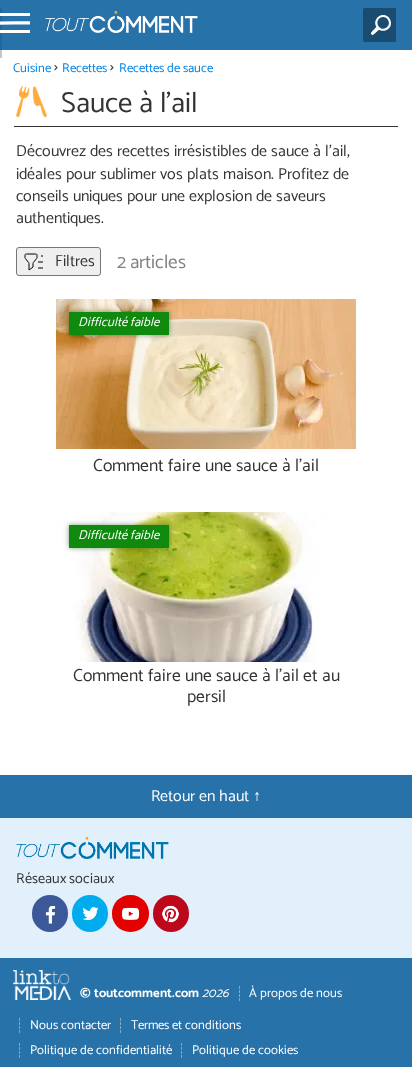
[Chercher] (383, 25)
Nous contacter (70, 1025)
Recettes (84, 68)
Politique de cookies (245, 1050)
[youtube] (130, 913)
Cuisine (32, 68)
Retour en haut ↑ (206, 796)
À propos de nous (295, 993)
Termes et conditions (186, 1025)
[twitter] (90, 913)
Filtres (73, 261)
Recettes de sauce (166, 68)
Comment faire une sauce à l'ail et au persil (206, 687)
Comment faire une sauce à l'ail (206, 466)
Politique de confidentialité (101, 1050)
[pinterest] (171, 913)
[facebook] (50, 913)
